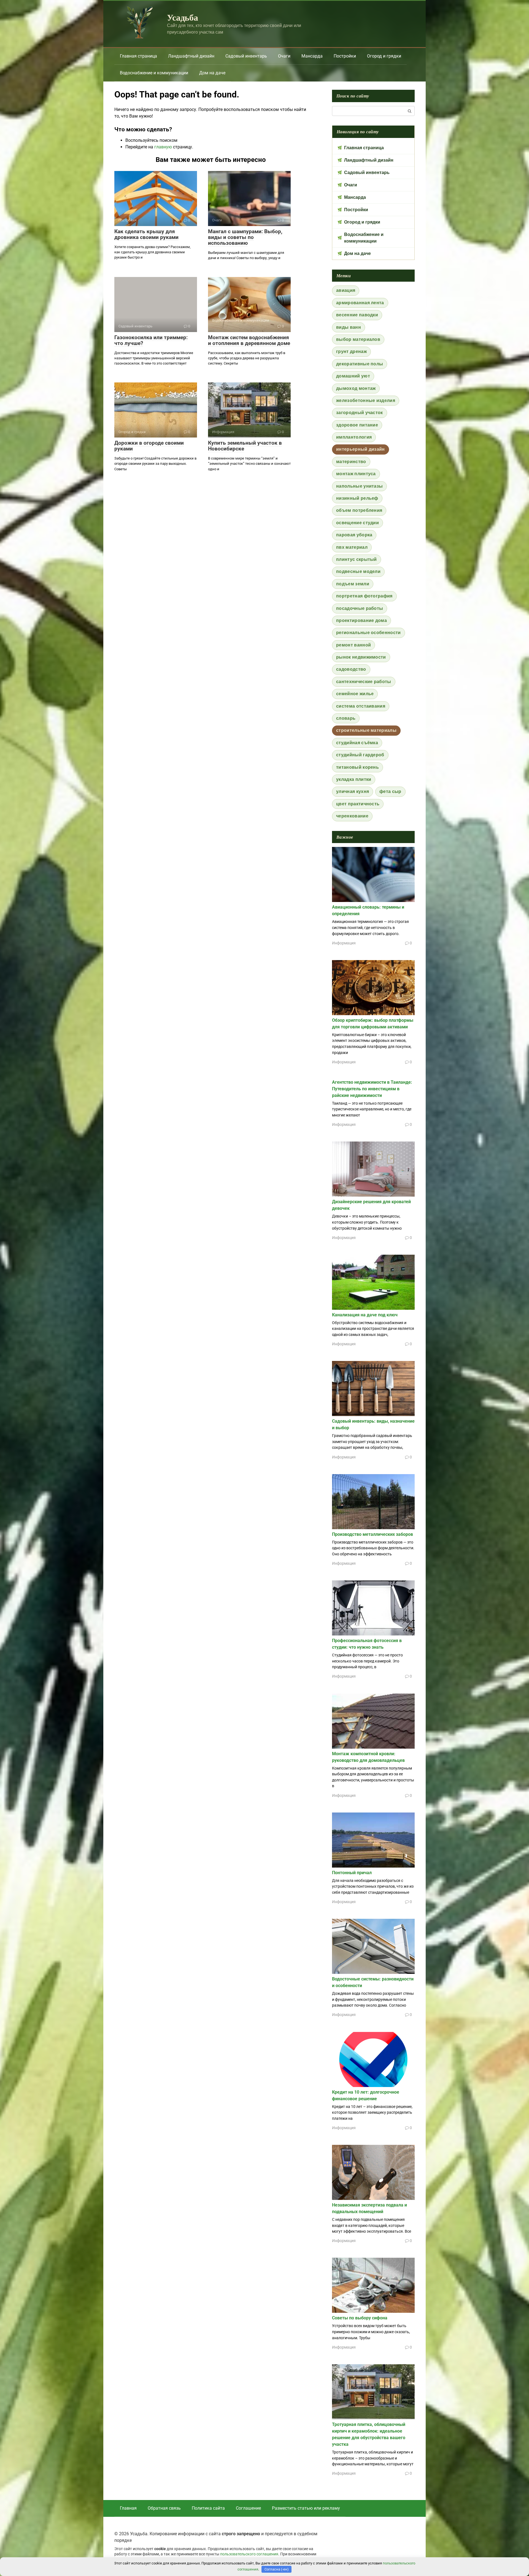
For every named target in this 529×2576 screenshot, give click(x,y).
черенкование (352, 816)
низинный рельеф (357, 498)
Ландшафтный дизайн (191, 56)
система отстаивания (361, 706)
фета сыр (390, 791)
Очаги (284, 56)
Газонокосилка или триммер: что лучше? (151, 340)
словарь (346, 718)
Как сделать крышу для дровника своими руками (146, 234)
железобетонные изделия (366, 400)
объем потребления (359, 510)
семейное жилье (355, 694)
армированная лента (360, 303)
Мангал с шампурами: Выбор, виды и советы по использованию (245, 237)
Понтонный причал (352, 1873)
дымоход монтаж (356, 388)
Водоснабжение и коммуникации (154, 73)
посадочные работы (360, 608)
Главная (128, 2508)
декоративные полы (360, 364)
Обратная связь (164, 2508)
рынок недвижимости (361, 657)
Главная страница (138, 56)
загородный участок (360, 413)
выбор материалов (358, 339)
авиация (346, 290)
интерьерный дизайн (361, 449)
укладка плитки (354, 779)
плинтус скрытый (357, 559)
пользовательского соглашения (249, 2554)
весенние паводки (357, 315)
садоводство (351, 669)
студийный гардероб (360, 755)
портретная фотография (364, 596)
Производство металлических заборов (373, 1534)
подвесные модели (358, 571)
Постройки (345, 56)
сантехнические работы (364, 682)
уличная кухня (353, 791)
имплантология (354, 437)
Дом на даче (212, 73)
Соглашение (248, 2508)
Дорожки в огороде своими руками (149, 446)
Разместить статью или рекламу (306, 2508)
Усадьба (183, 17)
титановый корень (357, 767)
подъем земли (353, 584)
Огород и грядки (384, 56)
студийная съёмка (357, 743)
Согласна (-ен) (277, 2569)
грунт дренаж (351, 351)
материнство (351, 462)
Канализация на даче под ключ (365, 1315)
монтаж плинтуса (356, 474)
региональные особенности (369, 633)
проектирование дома (361, 620)
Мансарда (312, 56)
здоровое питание (357, 425)
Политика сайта (208, 2508)
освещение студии (357, 523)
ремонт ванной (353, 645)
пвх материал (352, 547)
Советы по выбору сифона (360, 2318)
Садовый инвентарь (246, 56)
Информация (344, 943)
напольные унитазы (359, 486)
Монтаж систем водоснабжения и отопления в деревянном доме (249, 340)
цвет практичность (358, 804)
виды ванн (349, 327)
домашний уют (353, 376)
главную (163, 147)
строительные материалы (366, 730)
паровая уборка (354, 535)
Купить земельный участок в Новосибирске (245, 446)
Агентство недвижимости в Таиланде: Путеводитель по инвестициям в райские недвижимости (372, 1089)
